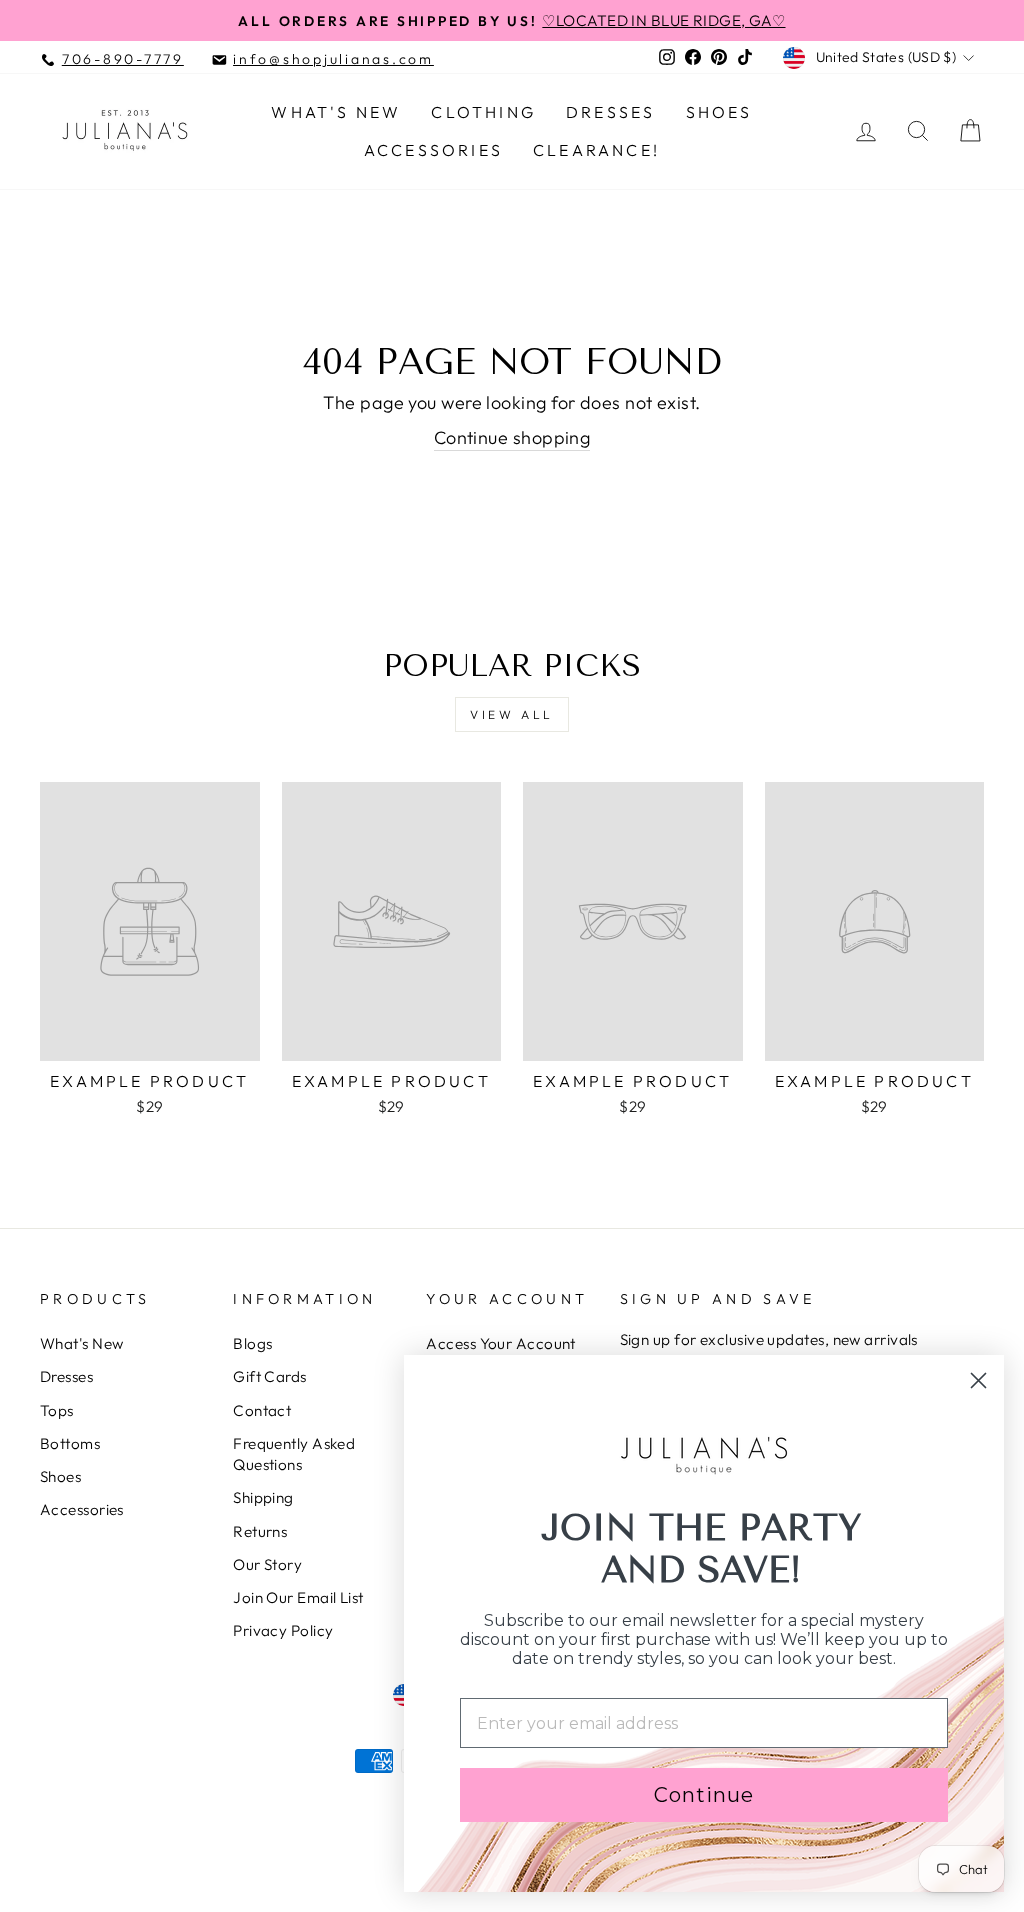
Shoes (719, 112)
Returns (260, 1531)
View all (512, 714)
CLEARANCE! (596, 150)
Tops (57, 1410)
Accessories (433, 150)
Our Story (267, 1564)
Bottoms (70, 1443)
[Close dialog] (978, 1380)
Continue (704, 1795)
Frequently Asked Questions (294, 1454)
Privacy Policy (283, 1630)
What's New (336, 112)
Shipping (263, 1497)
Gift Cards (270, 1376)
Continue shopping (512, 437)
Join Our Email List (298, 1597)
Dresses (610, 112)
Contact (262, 1410)
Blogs (252, 1343)
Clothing (483, 112)
